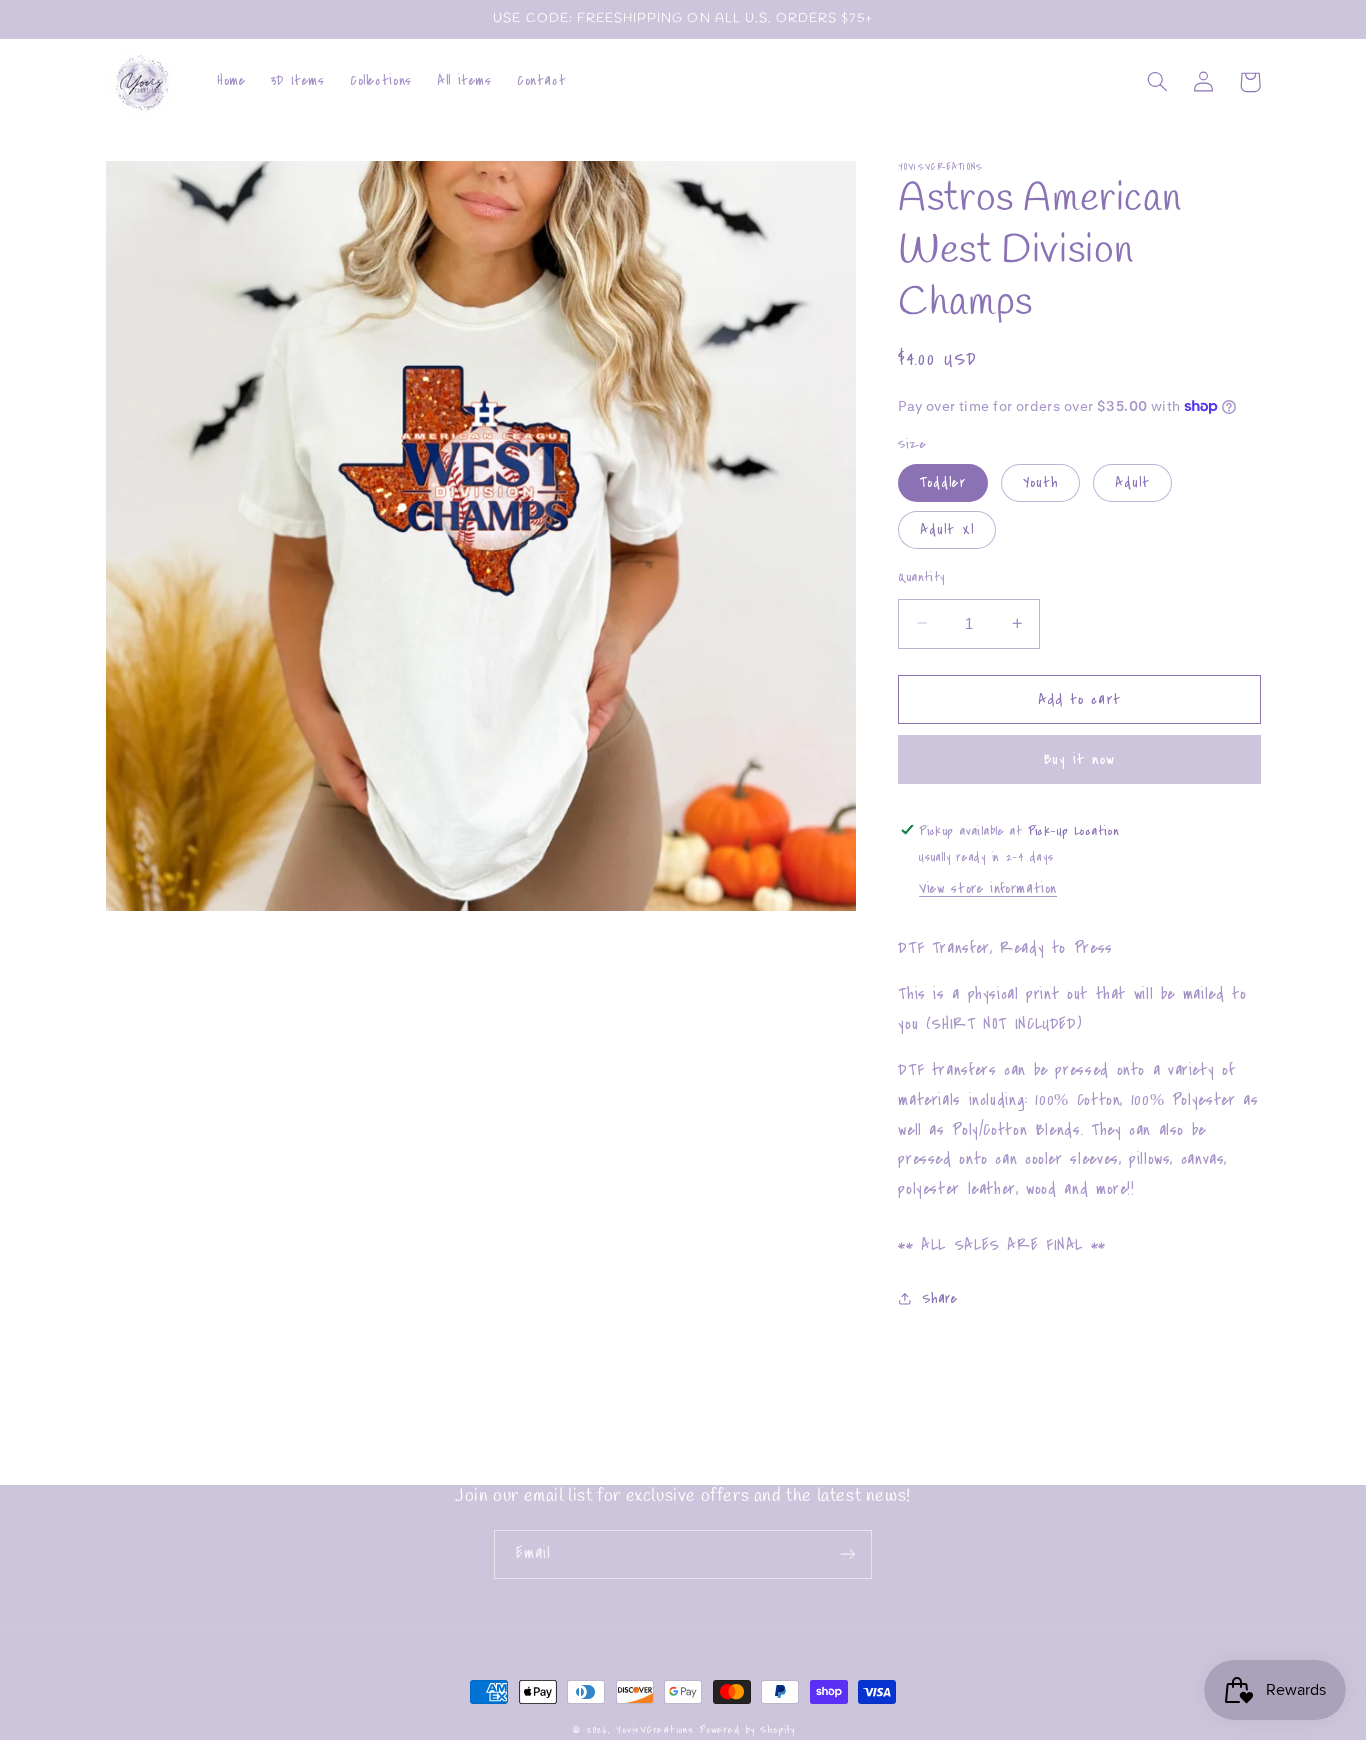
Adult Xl (946, 528)
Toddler (942, 481)
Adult (1132, 481)
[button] (1158, 82)
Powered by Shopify (746, 1729)
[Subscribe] (848, 1554)
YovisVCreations (654, 1729)
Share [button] (939, 1297)
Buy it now (1080, 759)
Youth (1040, 481)
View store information (988, 888)
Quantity (921, 576)
